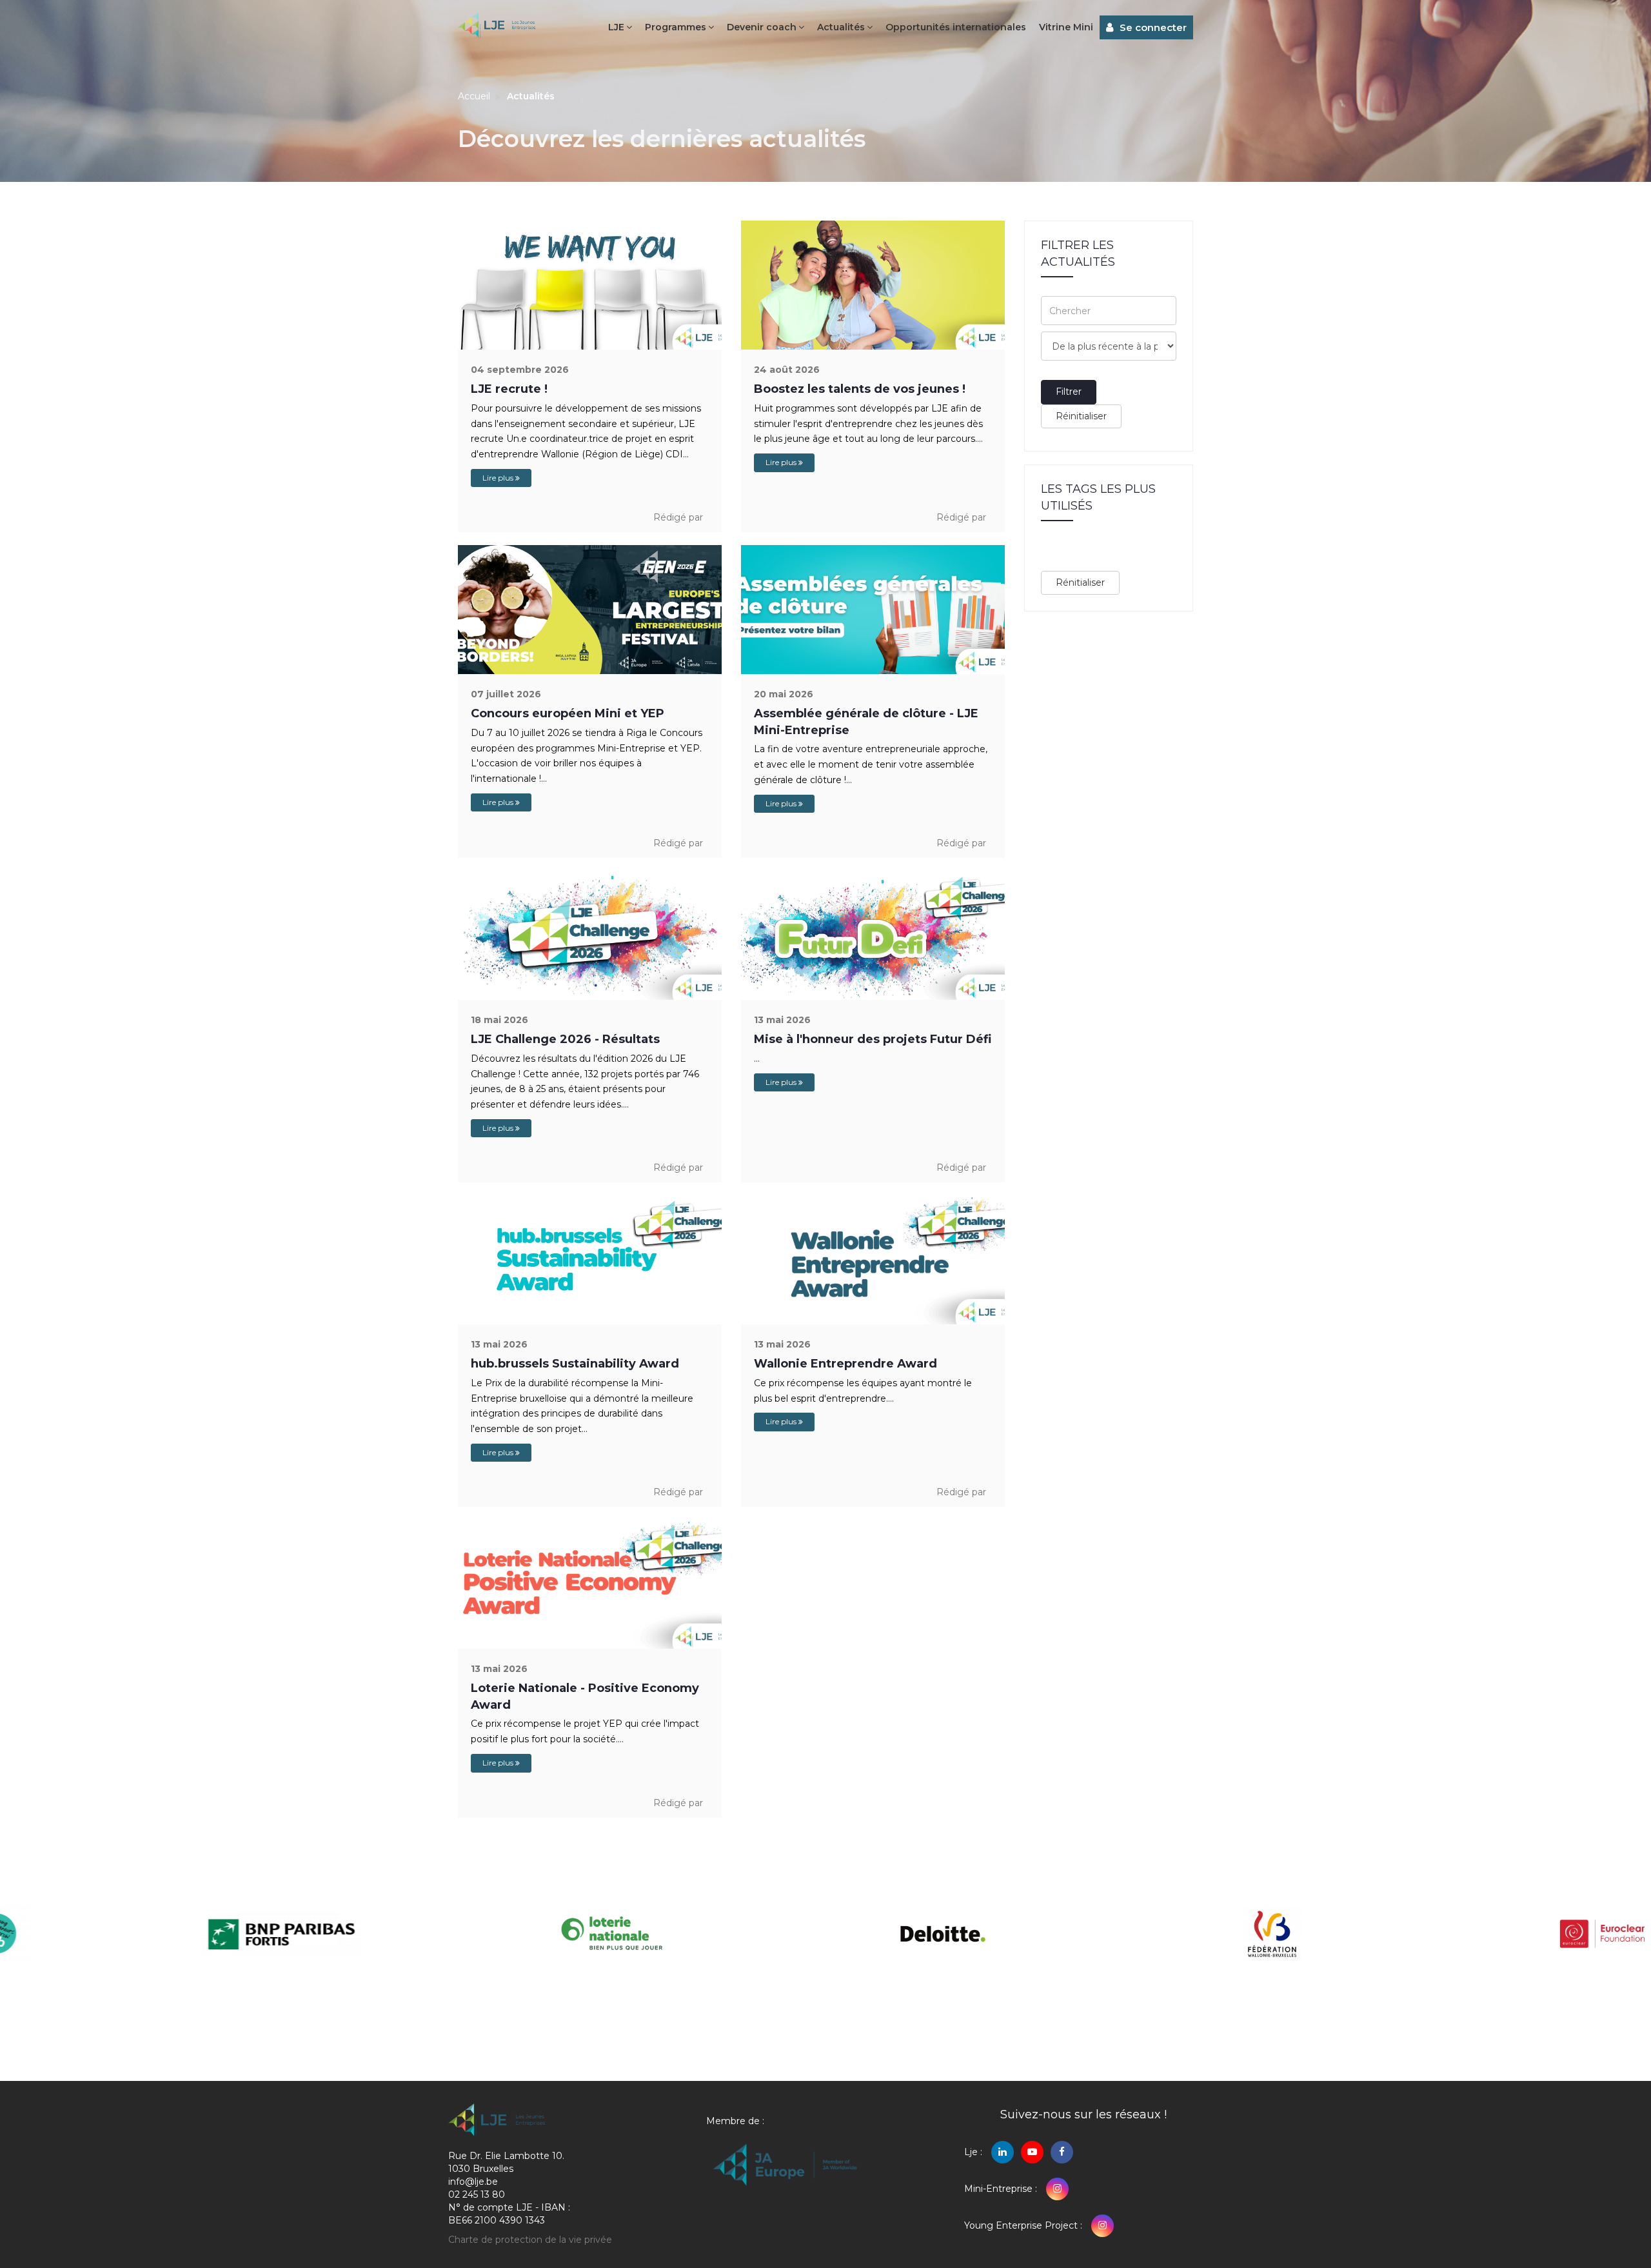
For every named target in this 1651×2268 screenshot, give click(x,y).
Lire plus (499, 478)
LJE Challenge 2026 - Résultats (565, 1039)
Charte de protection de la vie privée (530, 2240)
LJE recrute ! (509, 389)
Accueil (474, 96)
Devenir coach (762, 27)
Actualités (841, 27)
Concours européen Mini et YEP (568, 713)
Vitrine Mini (1066, 27)
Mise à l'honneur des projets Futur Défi (873, 1039)
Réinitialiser (1081, 416)
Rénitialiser (1080, 582)
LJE (616, 27)
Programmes (676, 27)
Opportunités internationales (956, 27)
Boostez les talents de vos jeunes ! (860, 389)
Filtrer (1069, 392)
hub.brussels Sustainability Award (575, 1364)
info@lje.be (473, 2182)
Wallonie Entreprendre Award (845, 1364)
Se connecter (1153, 27)
